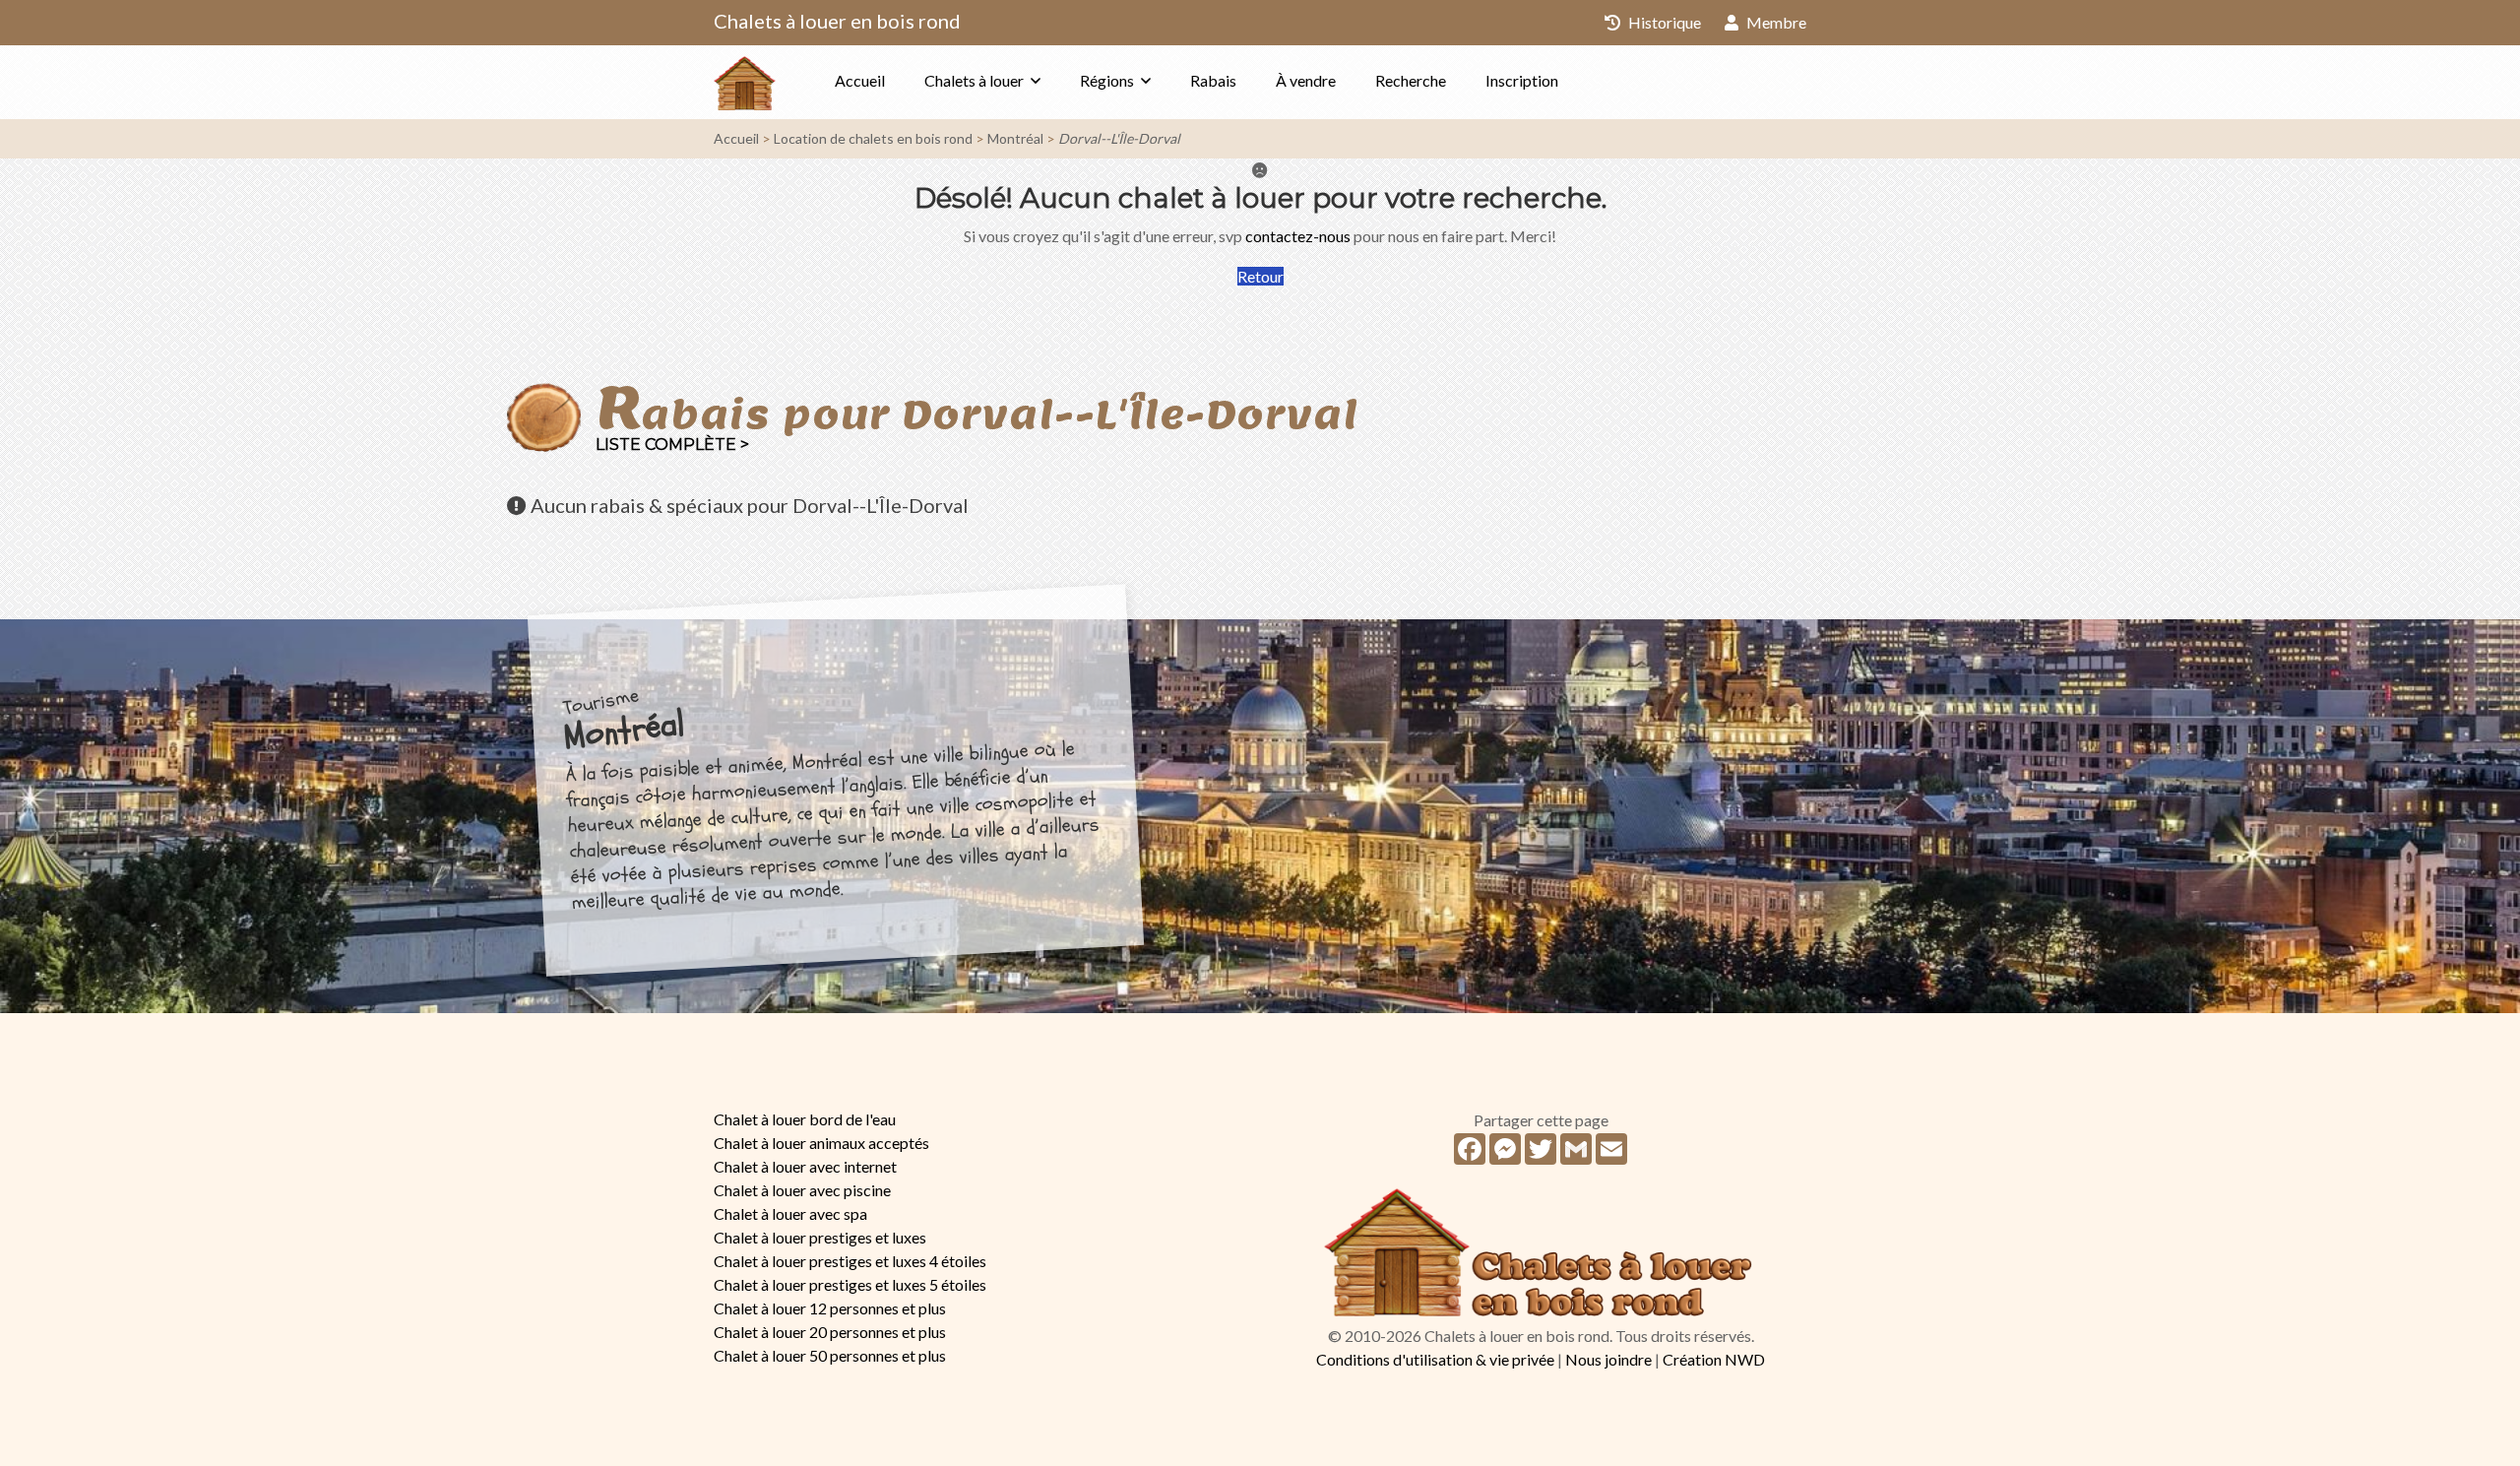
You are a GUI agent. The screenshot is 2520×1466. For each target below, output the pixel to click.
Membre (1775, 22)
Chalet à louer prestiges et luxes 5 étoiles (850, 1284)
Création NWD (1714, 1359)
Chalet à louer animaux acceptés (821, 1143)
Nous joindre (1608, 1359)
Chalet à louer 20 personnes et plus (830, 1332)
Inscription (1522, 80)
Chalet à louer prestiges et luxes (820, 1237)
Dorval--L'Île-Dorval (1119, 138)
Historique (1663, 22)
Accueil (860, 80)
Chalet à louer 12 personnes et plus (830, 1308)
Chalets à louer (974, 80)
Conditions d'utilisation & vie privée (1435, 1359)
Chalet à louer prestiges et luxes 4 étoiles (850, 1261)
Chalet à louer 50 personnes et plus (830, 1355)
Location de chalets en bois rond (873, 138)
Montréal (1015, 138)
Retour (1260, 276)
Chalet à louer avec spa (790, 1213)
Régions (1107, 80)
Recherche (1411, 80)
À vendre (1306, 80)
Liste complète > (672, 445)
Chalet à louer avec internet (805, 1166)
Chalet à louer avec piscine (802, 1190)
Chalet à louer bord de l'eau (805, 1119)
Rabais (1213, 80)
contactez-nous (1298, 236)
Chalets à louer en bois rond (837, 21)
